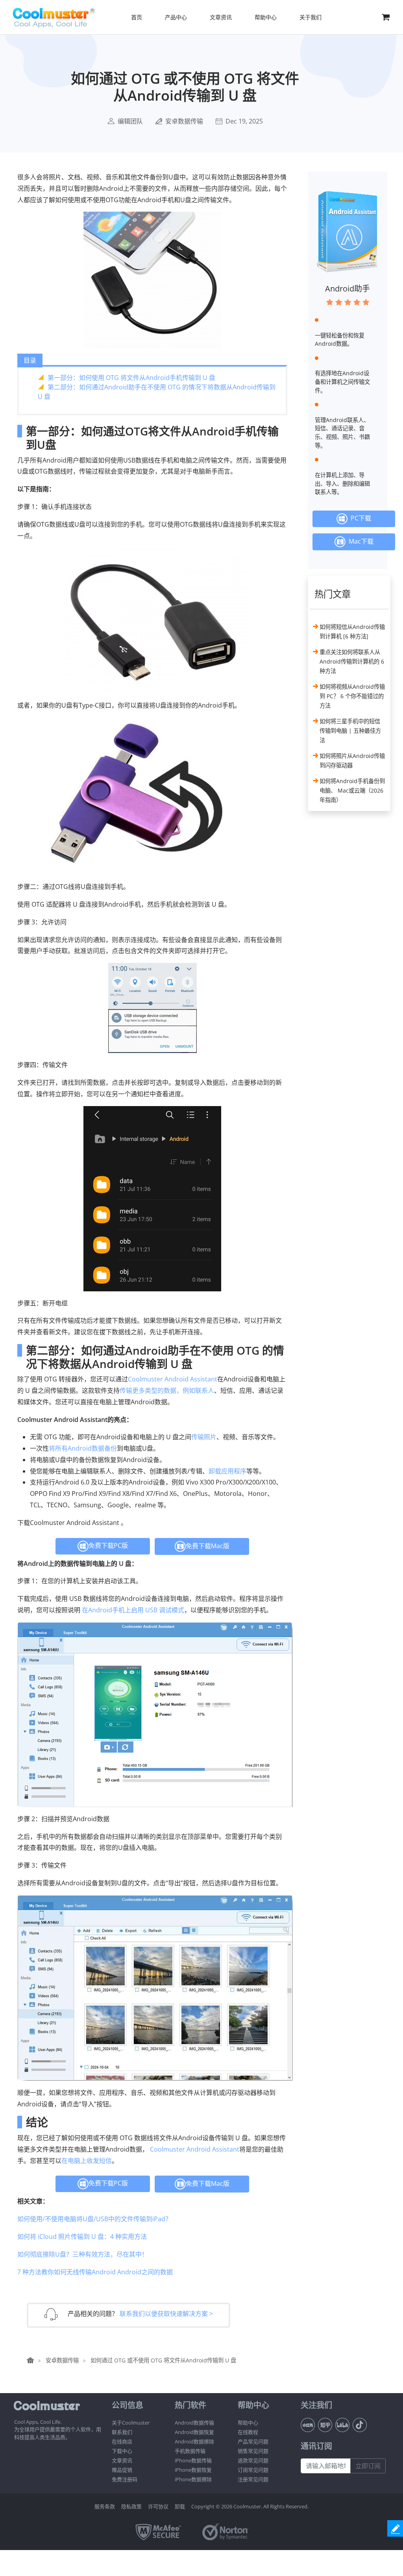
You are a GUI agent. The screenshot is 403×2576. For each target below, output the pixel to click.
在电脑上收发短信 (87, 2161)
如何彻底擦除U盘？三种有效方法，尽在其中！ (83, 2254)
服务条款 (105, 2506)
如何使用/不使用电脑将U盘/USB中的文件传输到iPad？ (94, 2219)
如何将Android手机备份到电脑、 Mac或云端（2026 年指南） (352, 790)
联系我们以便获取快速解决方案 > (166, 2314)
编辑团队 (130, 121)
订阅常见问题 (253, 2470)
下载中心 (122, 2451)
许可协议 (158, 2506)
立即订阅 (368, 2466)
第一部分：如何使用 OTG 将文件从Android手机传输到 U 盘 (131, 378)
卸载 (180, 2506)
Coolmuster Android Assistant (173, 1379)
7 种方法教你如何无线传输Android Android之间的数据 (95, 2272)
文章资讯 (122, 2460)
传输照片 (204, 1437)
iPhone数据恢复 (193, 2470)
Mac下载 (360, 541)
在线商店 (122, 2441)
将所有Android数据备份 (83, 1448)
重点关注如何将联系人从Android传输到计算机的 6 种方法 (352, 661)
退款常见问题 (253, 2460)
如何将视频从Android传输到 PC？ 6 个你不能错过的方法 (352, 696)
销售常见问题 (253, 2451)
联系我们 (122, 2432)
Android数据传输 (194, 2423)
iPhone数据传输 (193, 2460)
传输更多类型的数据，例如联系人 (167, 1390)
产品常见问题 (253, 2441)
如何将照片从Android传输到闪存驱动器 (352, 761)
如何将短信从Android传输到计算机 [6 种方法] (352, 632)
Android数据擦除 (194, 2441)
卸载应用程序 (227, 1471)
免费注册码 (125, 2479)
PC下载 (359, 518)
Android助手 (348, 289)
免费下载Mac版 (208, 1545)
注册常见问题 (253, 2479)
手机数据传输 (190, 2451)
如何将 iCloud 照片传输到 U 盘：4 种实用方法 (82, 2237)
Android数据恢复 (194, 2432)
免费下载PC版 (108, 1545)
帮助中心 (248, 2423)
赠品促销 (122, 2470)
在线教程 (248, 2432)
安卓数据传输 (184, 121)
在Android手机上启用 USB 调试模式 (133, 1610)
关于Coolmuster (131, 2423)
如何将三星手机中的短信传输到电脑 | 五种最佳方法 (350, 731)
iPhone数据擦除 (193, 2479)
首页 (137, 17)
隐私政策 (131, 2506)
